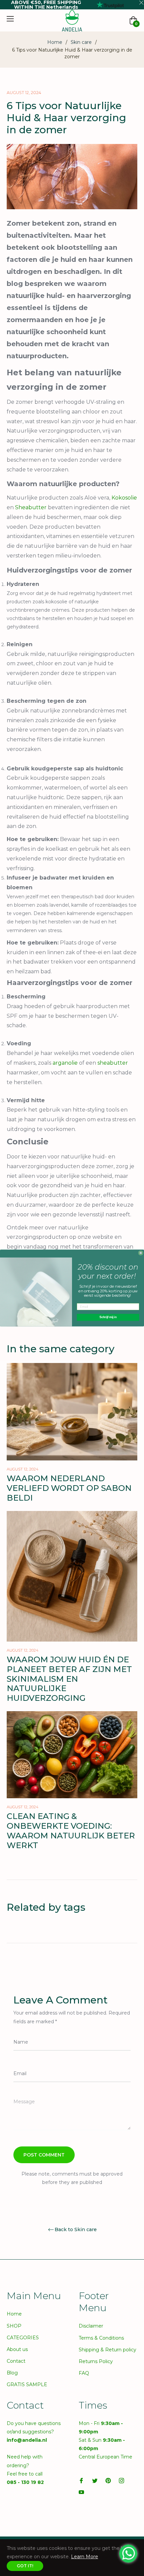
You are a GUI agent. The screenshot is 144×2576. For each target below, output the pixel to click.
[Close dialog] (141, 1253)
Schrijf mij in (108, 1317)
